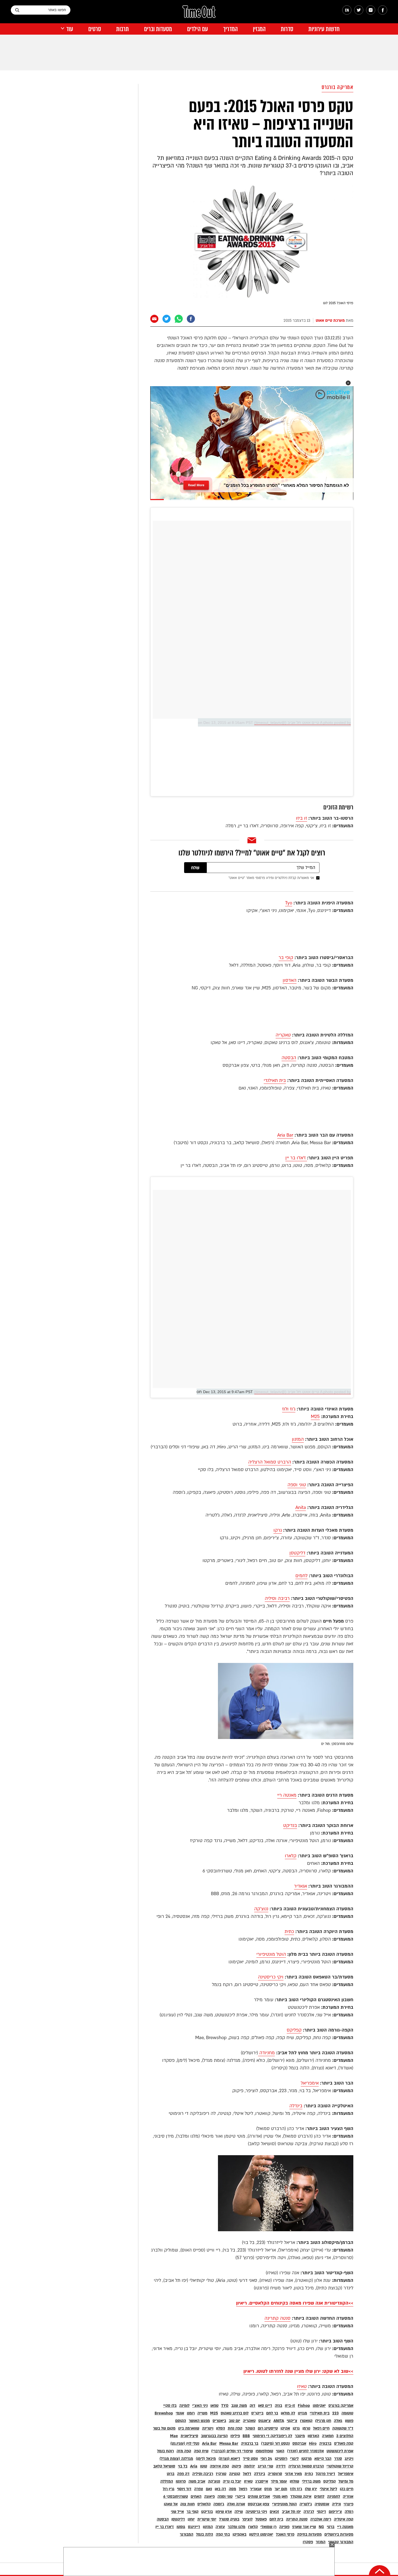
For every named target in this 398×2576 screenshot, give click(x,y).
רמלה (349, 2512)
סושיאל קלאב (164, 2466)
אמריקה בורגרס (338, 87)
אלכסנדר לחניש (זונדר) (305, 2451)
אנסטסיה (322, 2504)
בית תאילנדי (275, 1080)
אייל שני (177, 2512)
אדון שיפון (224, 2512)
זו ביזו (301, 818)
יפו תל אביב (291, 2512)
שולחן (294, 2481)
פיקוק (236, 2466)
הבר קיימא (323, 2459)
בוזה (278, 2406)
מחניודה (266, 2053)
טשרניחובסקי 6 (176, 2497)
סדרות (287, 29)
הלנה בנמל (205, 2534)
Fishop (304, 2406)
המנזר (321, 2542)
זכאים (274, 2512)
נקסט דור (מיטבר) (275, 2444)
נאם (209, 2489)
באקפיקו (239, 2534)
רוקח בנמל (165, 2451)
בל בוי (183, 2466)
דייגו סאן (265, 2406)
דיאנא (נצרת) (229, 2459)
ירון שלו (311, 2489)
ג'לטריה (306, 2504)
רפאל (243, 2489)
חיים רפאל (321, 2428)
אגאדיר (301, 1886)
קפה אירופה (219, 2466)
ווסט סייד (250, 2459)
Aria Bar (285, 1135)
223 (335, 2413)
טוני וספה (297, 1485)
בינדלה (296, 2106)
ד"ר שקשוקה (343, 2428)
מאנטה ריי (287, 1795)
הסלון (221, 2428)
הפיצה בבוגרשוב (214, 2436)
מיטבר (300, 2436)
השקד (250, 2428)
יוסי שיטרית (207, 2519)
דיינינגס (194, 2527)
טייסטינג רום (268, 2428)
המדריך (230, 29)
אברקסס (299, 2444)
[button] (348, 383)
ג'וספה (219, 2504)
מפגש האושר (199, 2421)
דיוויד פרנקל (325, 2474)
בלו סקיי (170, 2406)
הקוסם (181, 2421)
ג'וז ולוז (289, 1409)
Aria (194, 2466)
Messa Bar (229, 2444)
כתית (289, 1932)
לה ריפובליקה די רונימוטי (272, 2436)
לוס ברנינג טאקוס (235, 2413)
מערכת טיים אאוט (330, 321)
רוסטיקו (281, 2459)
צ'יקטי (292, 2421)
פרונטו (181, 2481)
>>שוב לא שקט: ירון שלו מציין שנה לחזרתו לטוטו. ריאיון (298, 2371)
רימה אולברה (321, 2519)
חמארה (328, 2436)
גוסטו (181, 2527)
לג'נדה (309, 2512)
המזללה (167, 2481)
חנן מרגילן (323, 2421)
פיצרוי (348, 2504)
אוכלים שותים (259, 2497)
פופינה (284, 2527)
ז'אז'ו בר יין (296, 1158)
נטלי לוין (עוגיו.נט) (185, 2444)
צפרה (199, 2489)
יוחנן (191, 2519)
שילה (239, 2512)
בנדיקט (290, 1825)
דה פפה (183, 2474)
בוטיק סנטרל (229, 2519)
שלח (195, 868)
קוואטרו (306, 2421)
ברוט (171, 2474)
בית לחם (276, 2519)
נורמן (306, 2428)
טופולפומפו (264, 2451)
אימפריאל (310, 2083)
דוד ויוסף (184, 2489)
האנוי (280, 2451)
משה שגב (239, 2406)
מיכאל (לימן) (206, 2459)
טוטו (204, 2466)
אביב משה (197, 2481)
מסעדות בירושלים (339, 2534)
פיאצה (209, 2497)
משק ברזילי (311, 2481)
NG (321, 2527)
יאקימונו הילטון (261, 2534)
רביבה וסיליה (277, 1598)
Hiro (313, 2444)
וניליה (336, 2504)
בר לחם (272, 2413)
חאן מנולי (280, 2497)
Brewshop (164, 2413)
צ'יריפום (335, 2512)
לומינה (184, 2406)
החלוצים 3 (345, 2436)
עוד (70, 29)
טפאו (214, 2406)
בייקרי (240, 2497)
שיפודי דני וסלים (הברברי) (232, 2451)
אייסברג (262, 2481)
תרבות (123, 29)
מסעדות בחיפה (309, 2534)
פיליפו (235, 2436)
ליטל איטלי (328, 2489)
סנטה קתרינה (278, 2318)
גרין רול (169, 2489)
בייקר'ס (257, 2413)
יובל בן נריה (232, 2481)
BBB (246, 2436)
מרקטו (306, 2459)
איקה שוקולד (301, 2497)
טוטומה (347, 2413)
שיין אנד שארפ (304, 2527)
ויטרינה (208, 2428)
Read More (196, 483)
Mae (174, 2436)
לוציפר (247, 2519)
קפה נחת (235, 2428)
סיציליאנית (189, 2436)
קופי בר (286, 958)
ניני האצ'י (200, 2406)
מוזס (268, 2489)
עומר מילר (279, 2481)
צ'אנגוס (265, 2421)
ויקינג (349, 2459)
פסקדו (308, 2542)
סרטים (95, 29)
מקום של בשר (164, 2428)
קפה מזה (184, 2451)
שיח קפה (201, 2451)
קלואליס (204, 2504)
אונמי (180, 2413)
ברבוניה (325, 2444)
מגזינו (302, 2413)
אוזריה (348, 2497)
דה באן (220, 2489)
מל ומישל (346, 2481)
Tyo (289, 903)
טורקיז (221, 2474)
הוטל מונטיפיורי (271, 1954)
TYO (225, 2406)
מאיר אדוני (293, 2474)
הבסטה (289, 1058)
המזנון (298, 1439)
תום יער (281, 2489)
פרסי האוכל (285, 2534)
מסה (232, 2489)
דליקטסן (297, 1553)
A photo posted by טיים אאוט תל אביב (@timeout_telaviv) (303, 723)
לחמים (301, 1576)
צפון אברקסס (259, 2504)
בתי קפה (223, 2534)
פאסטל (261, 2519)
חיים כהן (347, 2489)
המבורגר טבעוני (341, 2542)
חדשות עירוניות (324, 29)
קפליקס (294, 2030)
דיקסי (321, 2512)
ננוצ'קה (261, 1909)
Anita (301, 1507)
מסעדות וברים (158, 29)
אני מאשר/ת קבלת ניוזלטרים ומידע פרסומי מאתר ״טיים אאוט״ (271, 878)
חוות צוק (187, 2504)
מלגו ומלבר (236, 2527)
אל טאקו (171, 2504)
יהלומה (249, 2466)
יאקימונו (319, 2406)
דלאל (247, 2474)
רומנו (191, 2413)
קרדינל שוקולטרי (340, 2466)
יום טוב (234, 2421)
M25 (315, 1417)
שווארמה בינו (189, 2428)
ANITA (279, 2421)
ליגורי (294, 2459)
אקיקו (285, 2428)
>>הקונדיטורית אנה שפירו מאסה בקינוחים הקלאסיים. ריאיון (295, 2303)
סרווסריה (275, 2474)
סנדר (338, 2459)
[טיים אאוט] (199, 14)
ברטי (331, 2527)
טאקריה (283, 1035)
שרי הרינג (265, 2466)
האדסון (290, 980)
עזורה (220, 2527)
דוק (252, 2406)
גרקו (278, 1530)
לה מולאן (288, 2413)
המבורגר (187, 2534)
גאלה (338, 2421)
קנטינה (235, 2474)
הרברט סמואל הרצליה (270, 1462)
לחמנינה (334, 2497)
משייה (202, 2413)
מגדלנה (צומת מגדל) (176, 2459)
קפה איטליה (344, 2519)
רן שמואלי (268, 2527)
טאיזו (302, 2386)
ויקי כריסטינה (271, 1977)
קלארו (291, 1856)
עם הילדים (198, 29)
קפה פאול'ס (344, 2444)
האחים (196, 2497)
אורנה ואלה (236, 2504)
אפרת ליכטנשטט (340, 2451)
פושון (349, 2421)
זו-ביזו (290, 2406)
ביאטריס (219, 2421)
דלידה (281, 2466)
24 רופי (266, 2459)
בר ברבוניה (250, 2444)
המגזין (259, 29)
